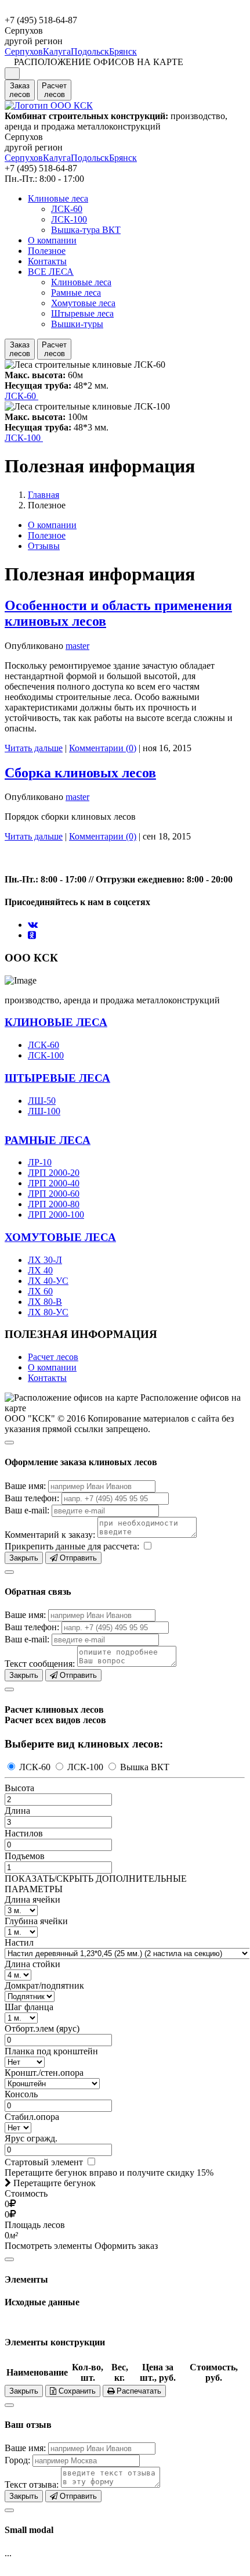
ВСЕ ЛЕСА (51, 272)
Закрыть (24, 1558)
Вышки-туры (77, 324)
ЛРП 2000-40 (54, 1183)
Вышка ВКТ (144, 1767)
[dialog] (125, 1499)
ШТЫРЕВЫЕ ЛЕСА (57, 1078)
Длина (17, 1811)
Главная (44, 495)
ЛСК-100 (69, 219)
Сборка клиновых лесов (80, 773)
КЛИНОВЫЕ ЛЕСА (56, 1022)
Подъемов (25, 1856)
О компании (52, 240)
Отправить (77, 1558)
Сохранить (76, 2391)
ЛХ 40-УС (48, 1281)
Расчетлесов (54, 90)
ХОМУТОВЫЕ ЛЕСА (60, 1237)
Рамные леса (76, 293)
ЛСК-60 (67, 209)
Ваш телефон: (32, 1498)
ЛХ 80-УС (48, 1312)
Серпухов (24, 51)
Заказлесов (20, 90)
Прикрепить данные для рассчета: (72, 1546)
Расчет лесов (53, 1357)
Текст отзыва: (32, 2484)
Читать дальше (34, 748)
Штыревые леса (82, 313)
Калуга (57, 51)
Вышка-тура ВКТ (86, 230)
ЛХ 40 (40, 1270)
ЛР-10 (40, 1162)
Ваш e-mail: (27, 1510)
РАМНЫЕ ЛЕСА (48, 1140)
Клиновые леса (58, 198)
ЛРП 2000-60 (54, 1194)
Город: (17, 2460)
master (77, 646)
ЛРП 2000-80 (54, 1204)
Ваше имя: (25, 1486)
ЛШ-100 (44, 1111)
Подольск (90, 51)
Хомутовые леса (83, 303)
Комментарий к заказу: (50, 1535)
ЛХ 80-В (45, 1302)
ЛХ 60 (40, 1291)
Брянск (123, 51)
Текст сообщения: (40, 1664)
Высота (19, 1788)
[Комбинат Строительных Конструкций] (49, 105)
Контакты (47, 261)
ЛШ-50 (42, 1101)
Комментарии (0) (103, 748)
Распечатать (138, 2391)
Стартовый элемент (45, 2162)
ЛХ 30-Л (45, 1260)
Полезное (47, 251)
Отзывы (44, 546)
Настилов (24, 1833)
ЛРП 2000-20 (54, 1173)
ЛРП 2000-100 (56, 1215)
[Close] (9, 1443)
